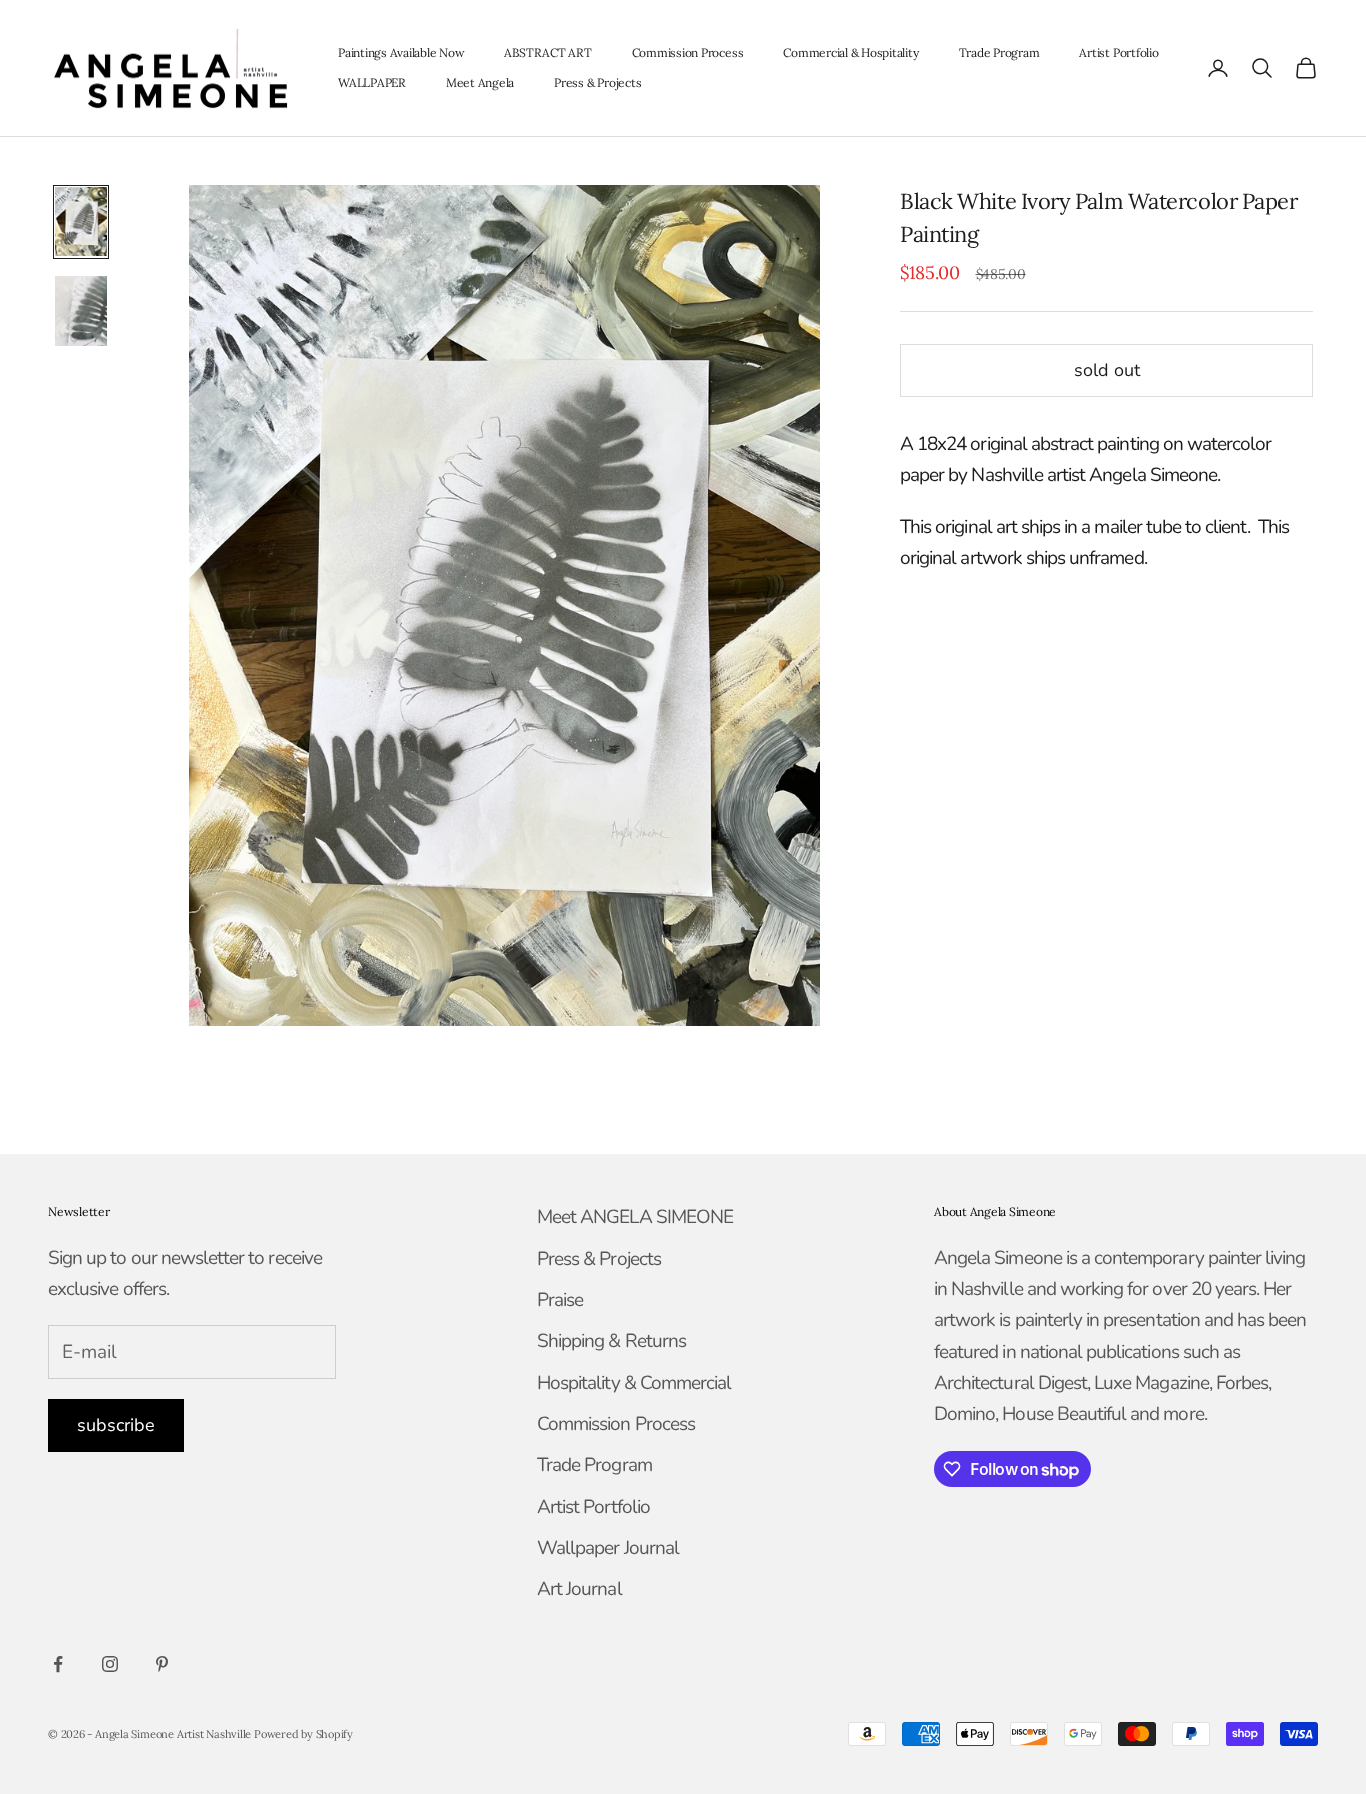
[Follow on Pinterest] (162, 1664)
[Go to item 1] (81, 222)
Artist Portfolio (1118, 52)
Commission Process (688, 52)
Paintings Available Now (401, 52)
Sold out (1107, 369)
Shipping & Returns (611, 1341)
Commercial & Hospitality (850, 52)
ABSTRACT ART (547, 52)
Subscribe (116, 1425)
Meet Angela (480, 82)
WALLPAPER (372, 82)
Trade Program (999, 52)
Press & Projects (597, 82)
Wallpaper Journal (608, 1548)
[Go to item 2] (81, 311)
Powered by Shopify (303, 1734)
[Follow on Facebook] (58, 1664)
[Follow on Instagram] (110, 1664)
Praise (560, 1300)
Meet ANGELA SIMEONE (635, 1217)
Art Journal (579, 1589)
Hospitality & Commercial (634, 1383)
